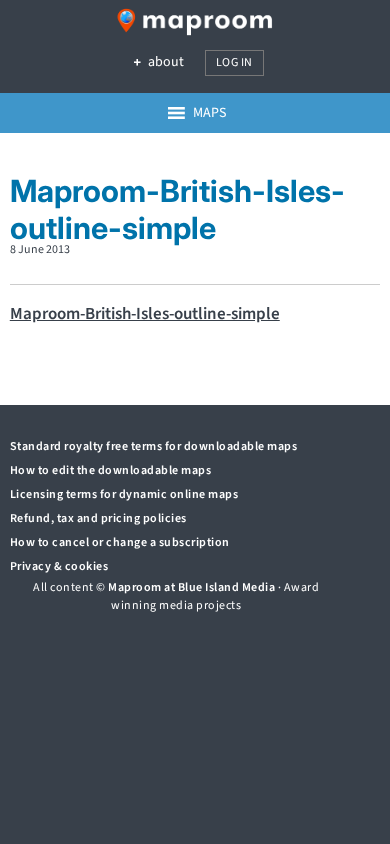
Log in (234, 62)
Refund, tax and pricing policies (98, 518)
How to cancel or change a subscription (120, 542)
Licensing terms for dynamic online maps (124, 494)
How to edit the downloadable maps (111, 470)
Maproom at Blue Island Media (191, 587)
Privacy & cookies (59, 566)
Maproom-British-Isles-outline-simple (145, 314)
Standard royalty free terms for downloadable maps (154, 446)
